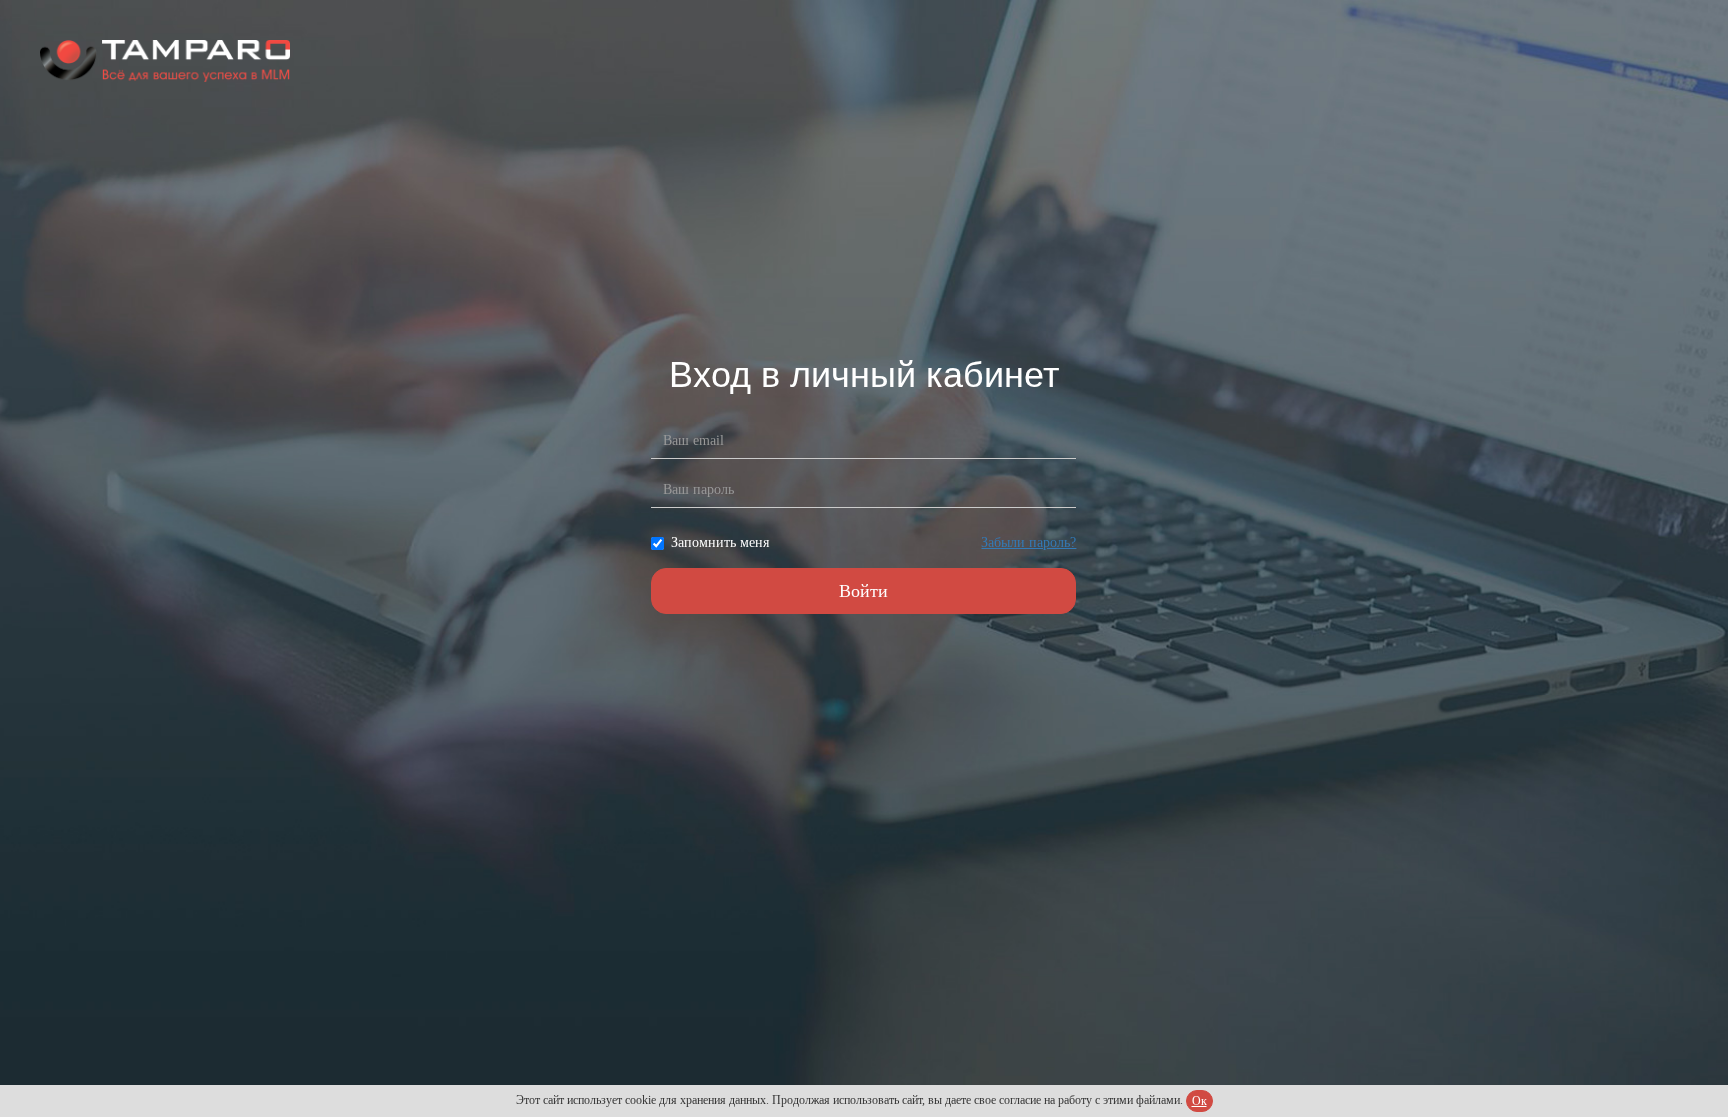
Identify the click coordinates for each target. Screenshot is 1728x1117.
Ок (1199, 1101)
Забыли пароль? (1028, 542)
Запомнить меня (720, 542)
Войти (863, 591)
